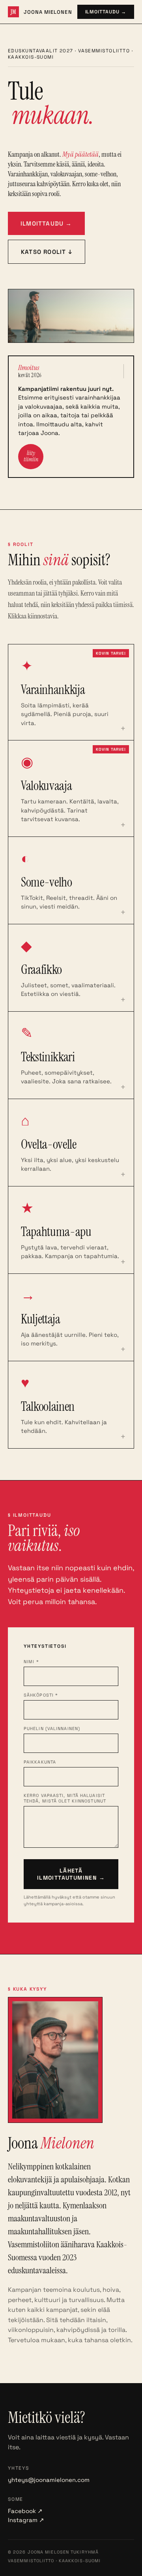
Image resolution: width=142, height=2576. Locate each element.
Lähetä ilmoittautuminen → (71, 1874)
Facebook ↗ (25, 2511)
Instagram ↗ (26, 2520)
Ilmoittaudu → (106, 12)
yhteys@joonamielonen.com (49, 2480)
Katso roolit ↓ (47, 252)
